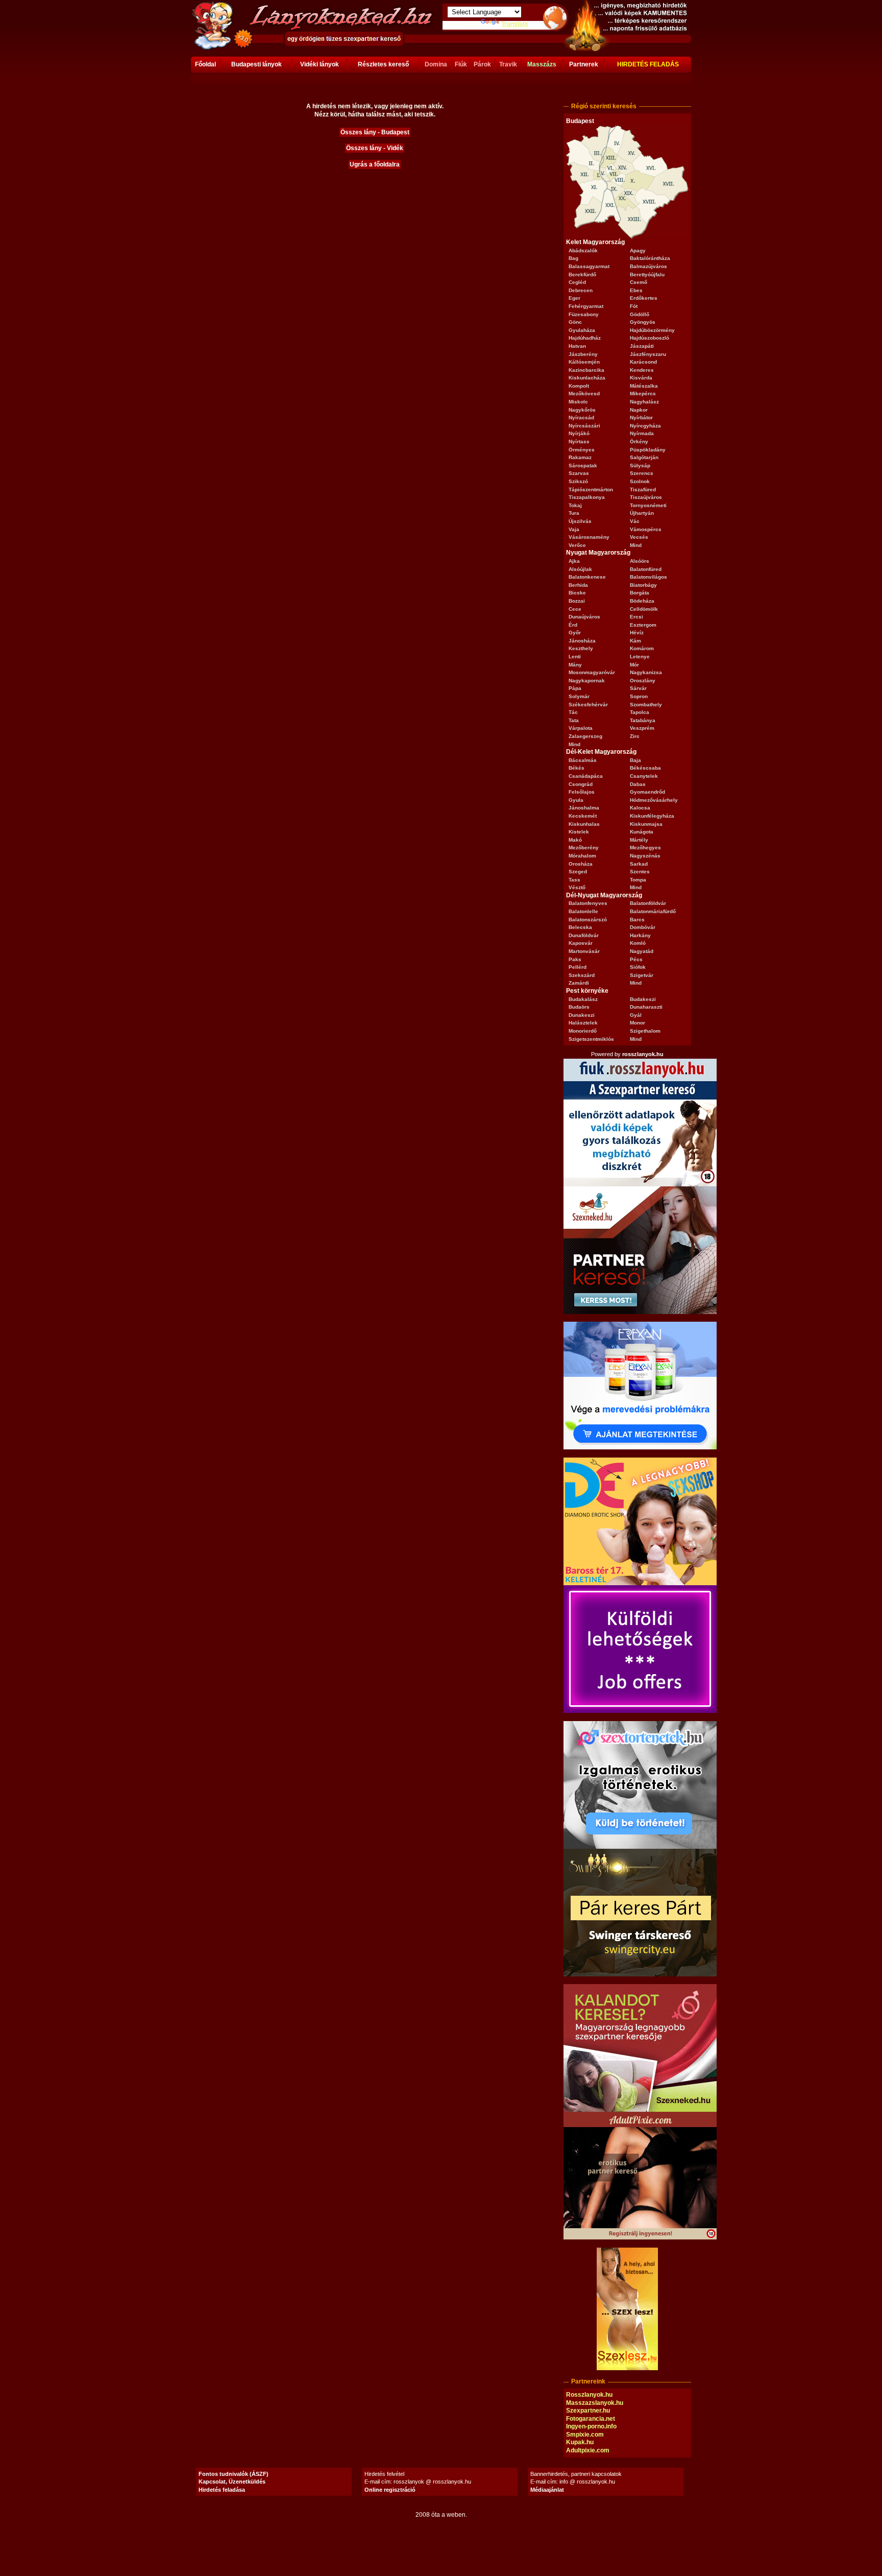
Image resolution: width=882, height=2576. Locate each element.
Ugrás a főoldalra (375, 164)
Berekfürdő (582, 275)
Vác (635, 521)
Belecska (580, 927)
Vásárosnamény (589, 537)
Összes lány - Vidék (375, 148)
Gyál (636, 1015)
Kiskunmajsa (646, 824)
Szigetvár (642, 975)
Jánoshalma (584, 808)
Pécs (636, 959)
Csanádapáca (586, 776)
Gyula (576, 800)
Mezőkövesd (584, 393)
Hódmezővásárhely (654, 800)
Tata (574, 720)
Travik (508, 64)
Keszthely (581, 648)
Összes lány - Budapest (375, 132)
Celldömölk (644, 609)
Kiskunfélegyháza (652, 816)
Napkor (639, 410)
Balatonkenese (587, 577)
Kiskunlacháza (587, 378)
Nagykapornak (587, 681)
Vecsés (639, 537)
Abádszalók (583, 251)
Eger (574, 298)
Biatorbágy (643, 585)
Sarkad (639, 864)
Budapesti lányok (256, 64)
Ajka (574, 561)
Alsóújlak (580, 569)
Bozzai (577, 601)
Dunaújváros (584, 617)
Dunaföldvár (584, 935)
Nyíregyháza (645, 426)
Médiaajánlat (547, 2490)
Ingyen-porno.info (591, 2426)
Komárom (642, 648)
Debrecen (581, 290)
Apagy (638, 251)
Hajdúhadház (585, 338)
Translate (515, 24)
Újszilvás (580, 521)
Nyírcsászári (584, 426)
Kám (635, 641)
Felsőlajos (582, 792)
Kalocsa (640, 808)
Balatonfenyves (588, 903)
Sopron (639, 696)
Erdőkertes (644, 298)
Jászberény (583, 354)
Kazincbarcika (586, 370)
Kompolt (579, 386)
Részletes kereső (383, 64)
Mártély (639, 840)
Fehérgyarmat (586, 306)
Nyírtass (579, 442)
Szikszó (578, 481)
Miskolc (578, 402)
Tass (574, 880)
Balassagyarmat (589, 266)
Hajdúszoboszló (650, 338)
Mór (634, 665)
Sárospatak (583, 466)
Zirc (635, 736)
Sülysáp (640, 466)
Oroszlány (643, 681)
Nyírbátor (641, 418)
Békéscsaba (645, 768)
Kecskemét (583, 816)
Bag (573, 258)
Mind (636, 545)
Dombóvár (643, 927)
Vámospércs (646, 529)
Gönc (575, 322)
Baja (635, 760)
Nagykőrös (582, 410)
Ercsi (636, 617)
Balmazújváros (648, 266)
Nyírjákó (579, 433)
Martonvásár (584, 951)
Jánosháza (582, 641)
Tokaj (575, 505)
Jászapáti (642, 346)
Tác (573, 712)
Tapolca (640, 712)
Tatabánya (643, 720)
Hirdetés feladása (222, 2490)
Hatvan (577, 346)
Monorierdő (583, 1031)
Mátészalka (644, 386)
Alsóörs (640, 561)
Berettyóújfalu (647, 275)
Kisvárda (641, 378)
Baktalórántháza (650, 258)
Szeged (578, 872)
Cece (575, 609)
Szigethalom (645, 1031)
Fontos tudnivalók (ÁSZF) (234, 2474)
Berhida (578, 585)
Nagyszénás (645, 856)
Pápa (575, 688)
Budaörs (579, 1007)
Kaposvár (581, 943)
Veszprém (642, 728)
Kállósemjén (584, 362)
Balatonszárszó (588, 920)
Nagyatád (642, 951)
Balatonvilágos (648, 577)
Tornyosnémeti (648, 505)
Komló (638, 943)
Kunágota (642, 832)
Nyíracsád (581, 418)
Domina (436, 64)
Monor (638, 1023)
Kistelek (579, 832)
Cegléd (577, 282)
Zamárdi (579, 983)
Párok (482, 64)
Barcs (637, 920)
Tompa (638, 880)
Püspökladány (648, 450)
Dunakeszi (582, 1015)
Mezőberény (584, 848)
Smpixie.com (585, 2435)
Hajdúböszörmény (652, 330)
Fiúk (461, 64)
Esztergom (643, 625)
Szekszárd (582, 975)
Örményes (582, 450)
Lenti (575, 657)
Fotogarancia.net (591, 2419)
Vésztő (577, 887)
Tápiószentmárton (591, 490)
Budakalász (583, 999)
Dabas (638, 784)
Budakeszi (643, 999)
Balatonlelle (583, 911)
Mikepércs (643, 393)
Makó (575, 840)
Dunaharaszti (646, 1007)
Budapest (580, 121)
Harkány (640, 935)
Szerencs (642, 473)
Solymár (579, 696)
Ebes (636, 290)
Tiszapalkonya (587, 497)
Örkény (639, 442)
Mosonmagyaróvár (592, 672)
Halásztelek (583, 1023)
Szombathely (646, 705)
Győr (575, 633)
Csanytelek (644, 776)
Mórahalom (582, 856)
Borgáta (640, 593)
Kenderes (642, 370)
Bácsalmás (583, 760)
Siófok (638, 967)
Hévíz (637, 633)
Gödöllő (640, 314)
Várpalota (581, 728)
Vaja (574, 529)
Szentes (640, 872)
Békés (577, 768)
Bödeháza (642, 601)
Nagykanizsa (646, 672)
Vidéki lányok (320, 64)
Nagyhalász (644, 402)
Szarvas (579, 473)
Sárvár (638, 688)
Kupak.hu (580, 2442)
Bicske (577, 593)
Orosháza (581, 864)
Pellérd (578, 967)
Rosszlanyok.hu (589, 2395)
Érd (573, 625)
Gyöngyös (643, 322)
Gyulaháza (582, 330)
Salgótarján (644, 457)
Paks (575, 959)
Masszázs (542, 64)
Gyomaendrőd (647, 792)
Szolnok (640, 481)
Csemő (639, 282)
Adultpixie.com (588, 2450)
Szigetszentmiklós (591, 1039)
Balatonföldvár (648, 903)
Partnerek (584, 64)
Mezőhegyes (645, 848)
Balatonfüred (646, 569)
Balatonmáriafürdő (653, 911)
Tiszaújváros (646, 497)
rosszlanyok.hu (643, 1054)
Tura (574, 513)
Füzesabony (584, 314)
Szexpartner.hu (588, 2411)
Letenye (640, 657)
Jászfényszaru (648, 354)
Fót (634, 306)
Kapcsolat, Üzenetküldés (232, 2482)
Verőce (577, 545)
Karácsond (643, 362)
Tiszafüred (643, 490)
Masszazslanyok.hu (595, 2403)
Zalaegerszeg (585, 736)
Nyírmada (642, 433)
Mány (575, 665)
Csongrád (581, 784)
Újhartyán (642, 513)
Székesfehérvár (588, 705)
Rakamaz (580, 457)
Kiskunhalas (584, 824)
